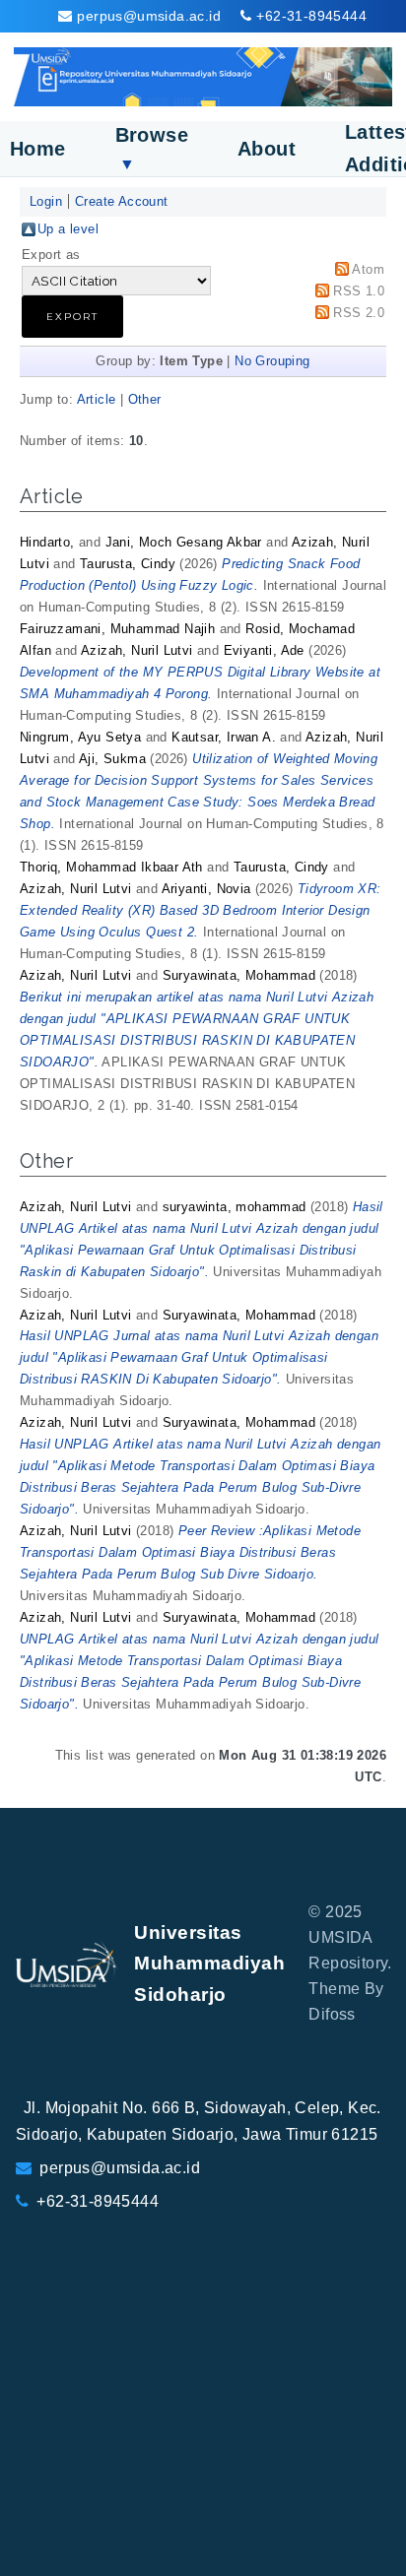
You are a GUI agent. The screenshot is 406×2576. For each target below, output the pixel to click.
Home (38, 149)
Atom (368, 269)
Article (97, 399)
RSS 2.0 (359, 313)
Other (145, 399)
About (267, 149)
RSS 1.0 (359, 291)
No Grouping (272, 361)
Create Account (122, 201)
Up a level (68, 229)
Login (46, 201)
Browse (152, 148)
